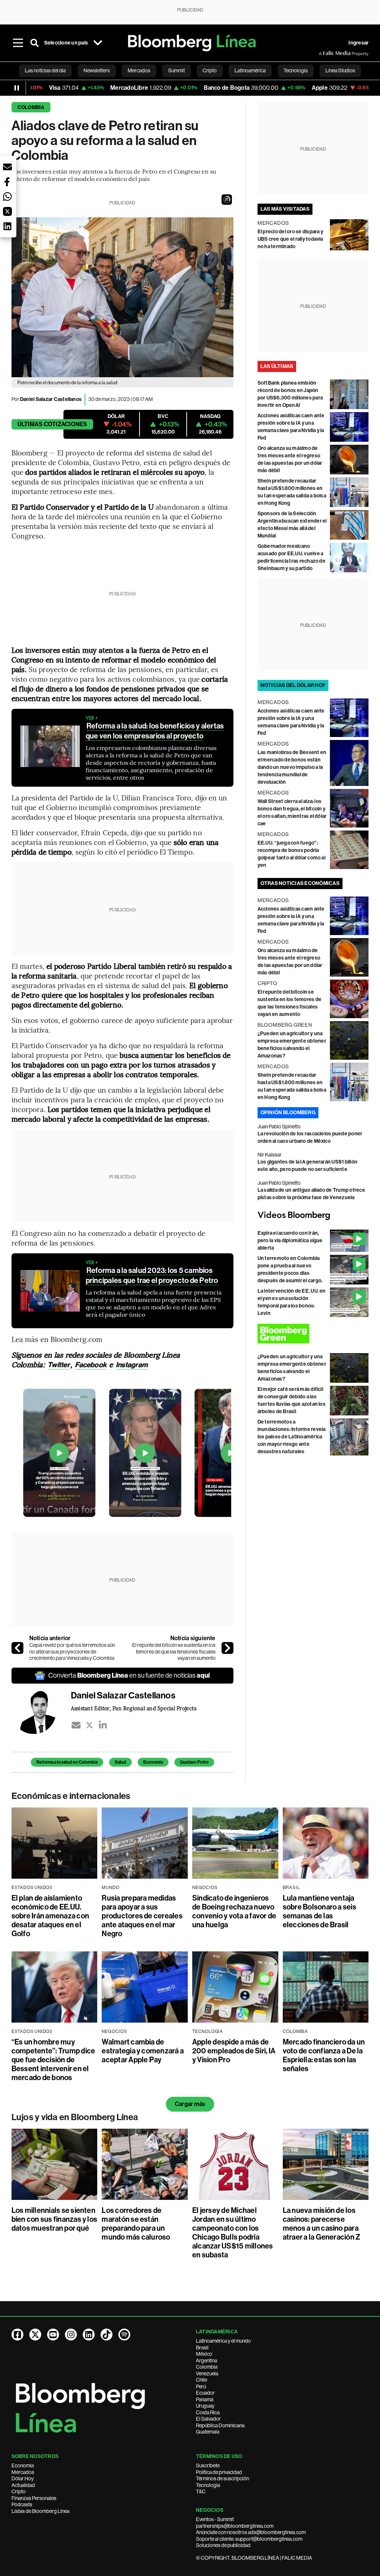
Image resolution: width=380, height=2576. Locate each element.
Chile (202, 2380)
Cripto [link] (210, 70)
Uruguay (205, 2406)
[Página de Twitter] (35, 2335)
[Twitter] (89, 1725)
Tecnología (208, 2485)
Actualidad (23, 2485)
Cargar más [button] (190, 2104)
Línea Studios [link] (340, 70)
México (204, 2354)
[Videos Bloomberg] (313, 1215)
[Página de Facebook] (17, 2335)
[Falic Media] (324, 53)
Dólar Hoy (23, 2478)
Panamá (205, 2399)
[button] (227, 200)
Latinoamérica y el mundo (223, 2341)
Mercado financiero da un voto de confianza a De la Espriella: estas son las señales (324, 2055)
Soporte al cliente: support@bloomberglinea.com (249, 2539)
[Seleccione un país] (98, 43)
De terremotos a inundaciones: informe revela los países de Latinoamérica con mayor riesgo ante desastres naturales (292, 1437)
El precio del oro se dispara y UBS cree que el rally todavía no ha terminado (290, 239)
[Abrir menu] (18, 43)
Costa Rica (208, 2412)
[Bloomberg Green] (313, 1334)
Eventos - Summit (215, 2519)
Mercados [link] (139, 70)
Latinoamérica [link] (250, 70)
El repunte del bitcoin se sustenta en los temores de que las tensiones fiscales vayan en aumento (174, 1651)
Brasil (202, 2348)
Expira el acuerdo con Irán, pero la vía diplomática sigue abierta (290, 1241)
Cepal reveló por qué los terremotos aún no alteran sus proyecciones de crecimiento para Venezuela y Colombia (72, 1651)
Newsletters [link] (97, 70)
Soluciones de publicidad (223, 2545)
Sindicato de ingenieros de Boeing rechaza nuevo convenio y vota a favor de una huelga (234, 1911)
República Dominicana (220, 2425)
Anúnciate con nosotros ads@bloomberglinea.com (251, 2532)
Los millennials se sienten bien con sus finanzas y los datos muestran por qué (54, 2219)
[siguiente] (227, 1648)
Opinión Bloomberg (288, 1113)
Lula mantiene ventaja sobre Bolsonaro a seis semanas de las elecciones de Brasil (320, 1911)
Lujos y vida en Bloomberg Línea (75, 2117)
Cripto (19, 2491)
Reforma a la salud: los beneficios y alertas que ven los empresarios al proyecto (155, 731)
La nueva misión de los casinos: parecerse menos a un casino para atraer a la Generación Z (322, 2224)
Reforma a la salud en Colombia (67, 1762)
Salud (120, 1762)
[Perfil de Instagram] (71, 2335)
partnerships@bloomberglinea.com (235, 2526)
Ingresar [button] (358, 43)
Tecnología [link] (296, 70)
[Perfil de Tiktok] (107, 2335)
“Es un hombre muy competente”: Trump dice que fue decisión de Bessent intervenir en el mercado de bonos (53, 2060)
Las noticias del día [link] (45, 70)
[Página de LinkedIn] (89, 2335)
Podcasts (22, 2504)
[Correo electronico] (76, 1725)
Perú (201, 2386)
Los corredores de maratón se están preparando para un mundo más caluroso (136, 2224)
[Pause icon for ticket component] (17, 88)
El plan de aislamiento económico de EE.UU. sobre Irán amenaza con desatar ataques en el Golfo (50, 1916)
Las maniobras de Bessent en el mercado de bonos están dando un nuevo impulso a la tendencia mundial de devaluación (292, 767)
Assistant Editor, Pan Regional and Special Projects (134, 1708)
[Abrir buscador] (35, 43)
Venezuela (207, 2373)
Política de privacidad (219, 2472)
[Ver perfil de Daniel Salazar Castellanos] (41, 1712)
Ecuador (205, 2393)
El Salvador (208, 2419)
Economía (153, 1762)
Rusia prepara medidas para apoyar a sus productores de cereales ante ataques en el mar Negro (142, 1916)
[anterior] (17, 1648)
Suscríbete (208, 2465)
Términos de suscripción (222, 2478)
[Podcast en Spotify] (124, 2335)
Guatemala (208, 2432)
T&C (201, 2491)
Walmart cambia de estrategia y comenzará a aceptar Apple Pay (143, 2051)
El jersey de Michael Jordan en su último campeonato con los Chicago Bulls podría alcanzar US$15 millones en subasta (233, 2233)
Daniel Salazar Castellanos (51, 399)
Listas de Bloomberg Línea (40, 2511)
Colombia (31, 107)
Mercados (23, 2472)
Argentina (207, 2360)
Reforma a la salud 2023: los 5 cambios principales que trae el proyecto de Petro (152, 1275)
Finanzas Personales (34, 2498)
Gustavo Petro (194, 1762)
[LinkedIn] (103, 1725)
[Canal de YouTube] (53, 2335)
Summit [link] (176, 70)
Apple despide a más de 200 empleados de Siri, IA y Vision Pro (234, 2051)
